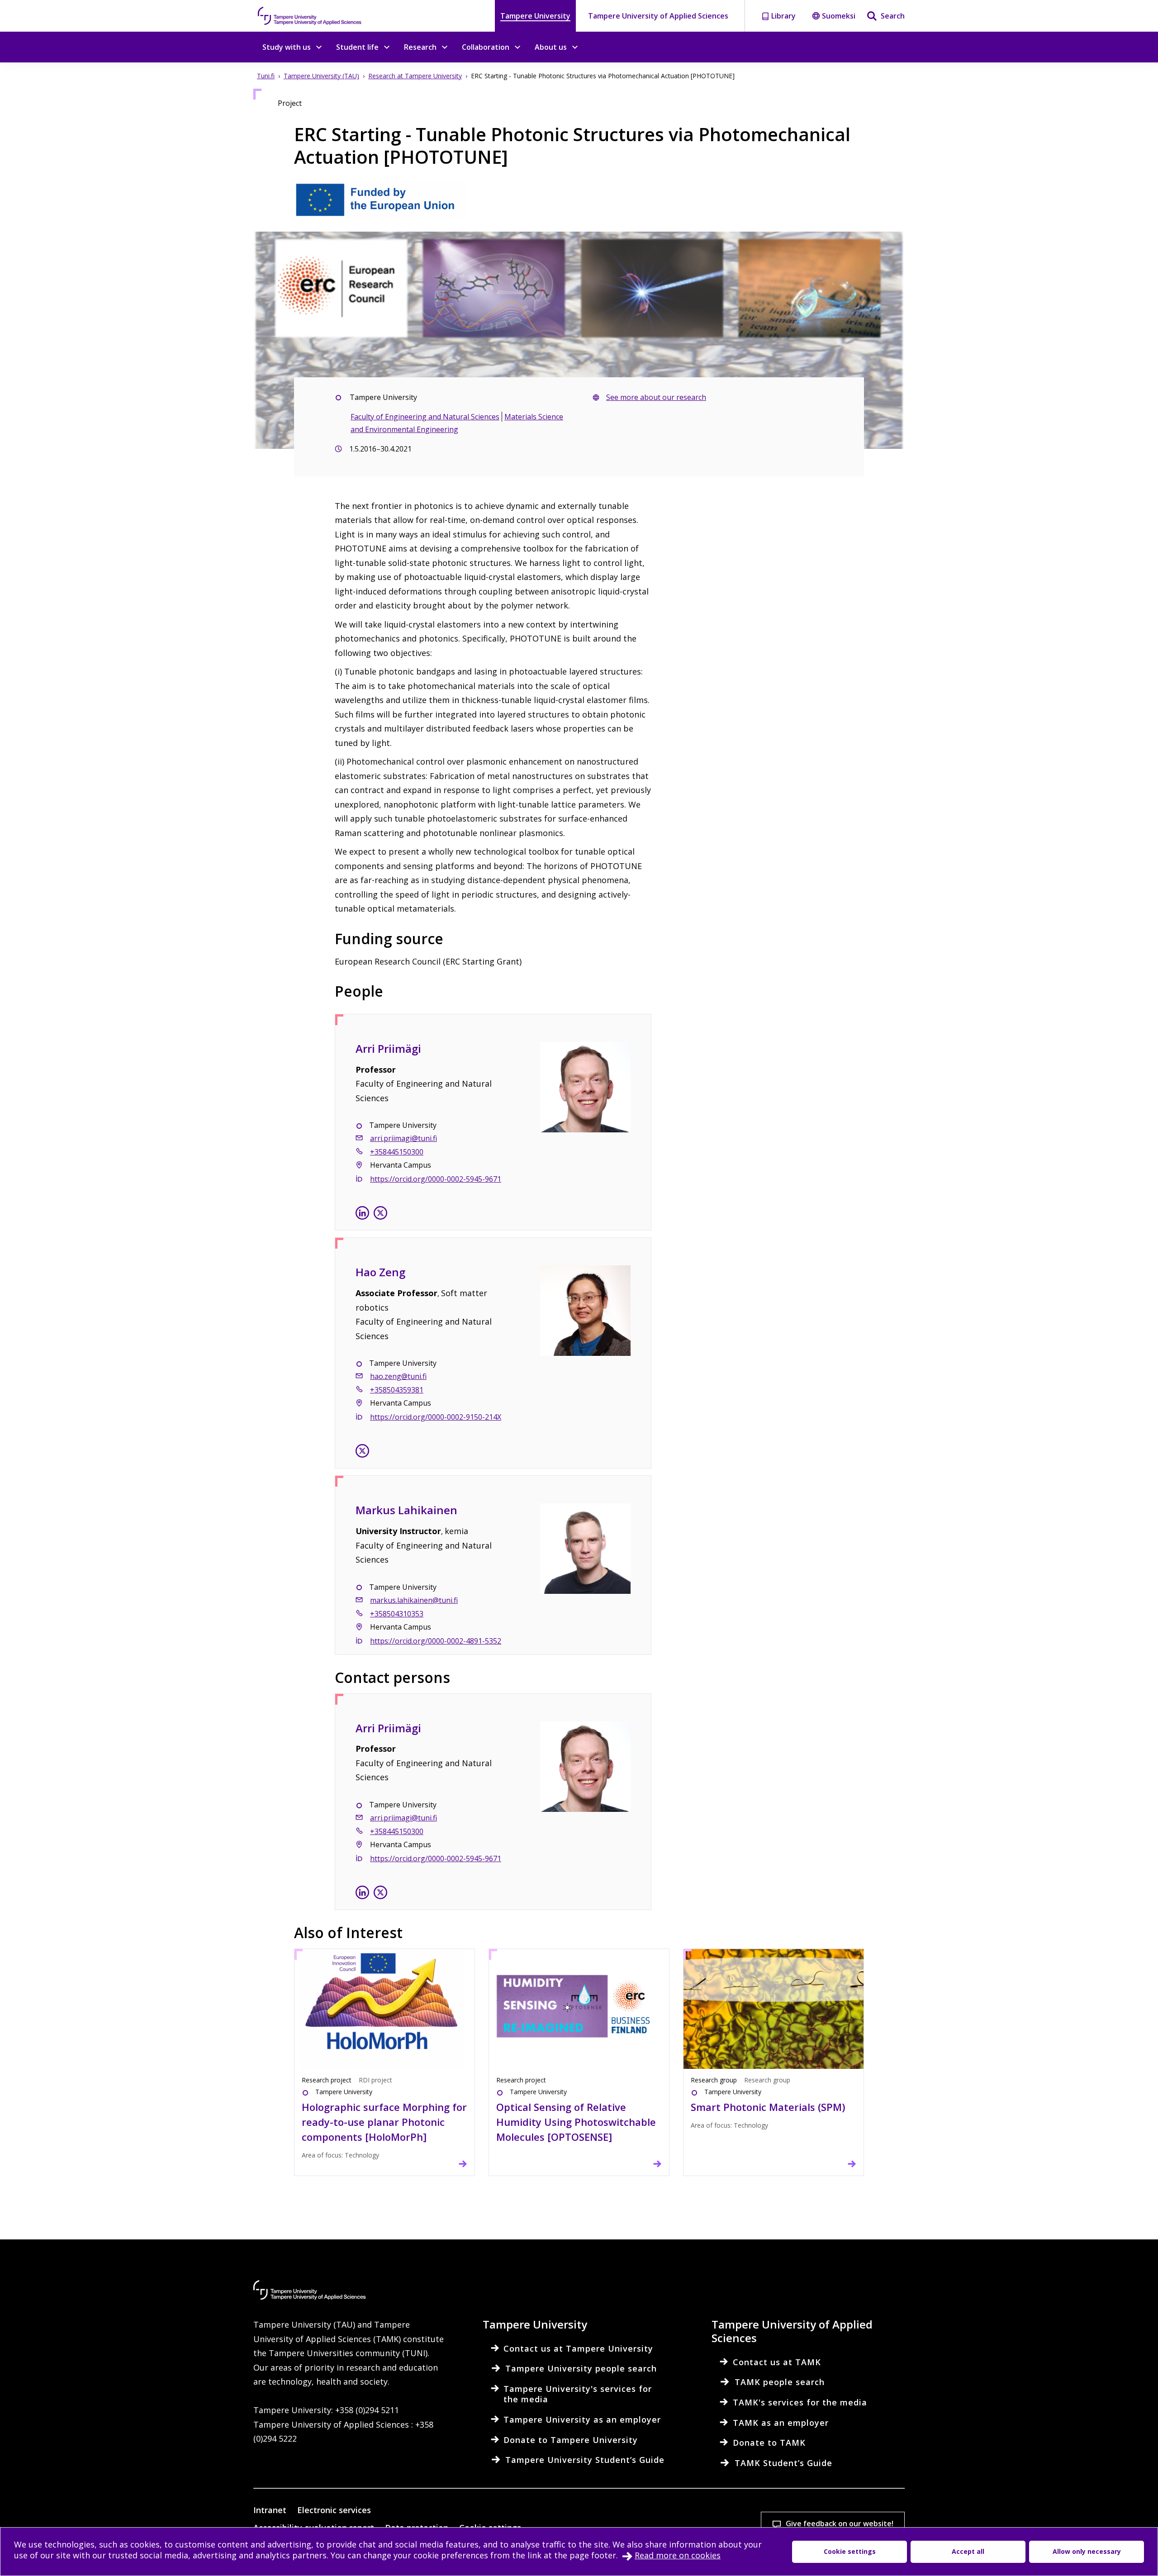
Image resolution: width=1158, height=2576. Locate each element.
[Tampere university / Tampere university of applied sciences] (310, 16)
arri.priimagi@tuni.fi (403, 1138)
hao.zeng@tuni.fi (398, 1376)
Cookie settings (850, 2551)
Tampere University (535, 16)
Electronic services (334, 2510)
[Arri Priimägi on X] (380, 1215)
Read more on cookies (678, 2555)
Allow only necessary (1087, 2551)
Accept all (968, 2551)
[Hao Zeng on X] (362, 1453)
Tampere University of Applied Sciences (658, 16)
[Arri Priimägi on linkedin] (362, 1215)
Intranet (270, 2510)
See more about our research (656, 397)
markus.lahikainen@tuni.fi (414, 1600)
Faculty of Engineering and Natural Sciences (425, 417)
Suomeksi (839, 16)
